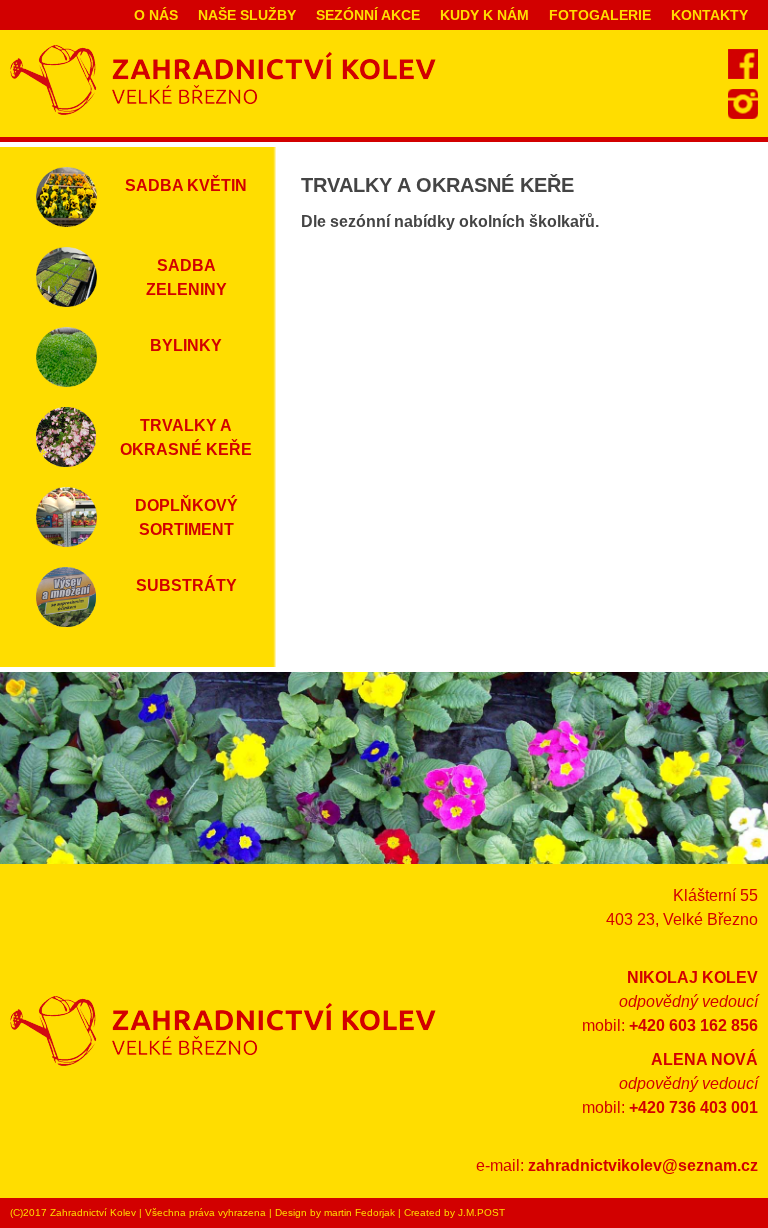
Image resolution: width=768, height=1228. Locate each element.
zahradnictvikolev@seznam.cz (643, 1165)
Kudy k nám (484, 15)
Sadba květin (186, 185)
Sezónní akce (368, 15)
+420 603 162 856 (693, 1025)
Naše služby (247, 15)
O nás (156, 15)
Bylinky (186, 345)
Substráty (186, 585)
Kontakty (709, 15)
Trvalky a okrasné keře (186, 437)
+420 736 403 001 (693, 1107)
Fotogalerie (600, 15)
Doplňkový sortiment (186, 517)
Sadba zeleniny (186, 277)
